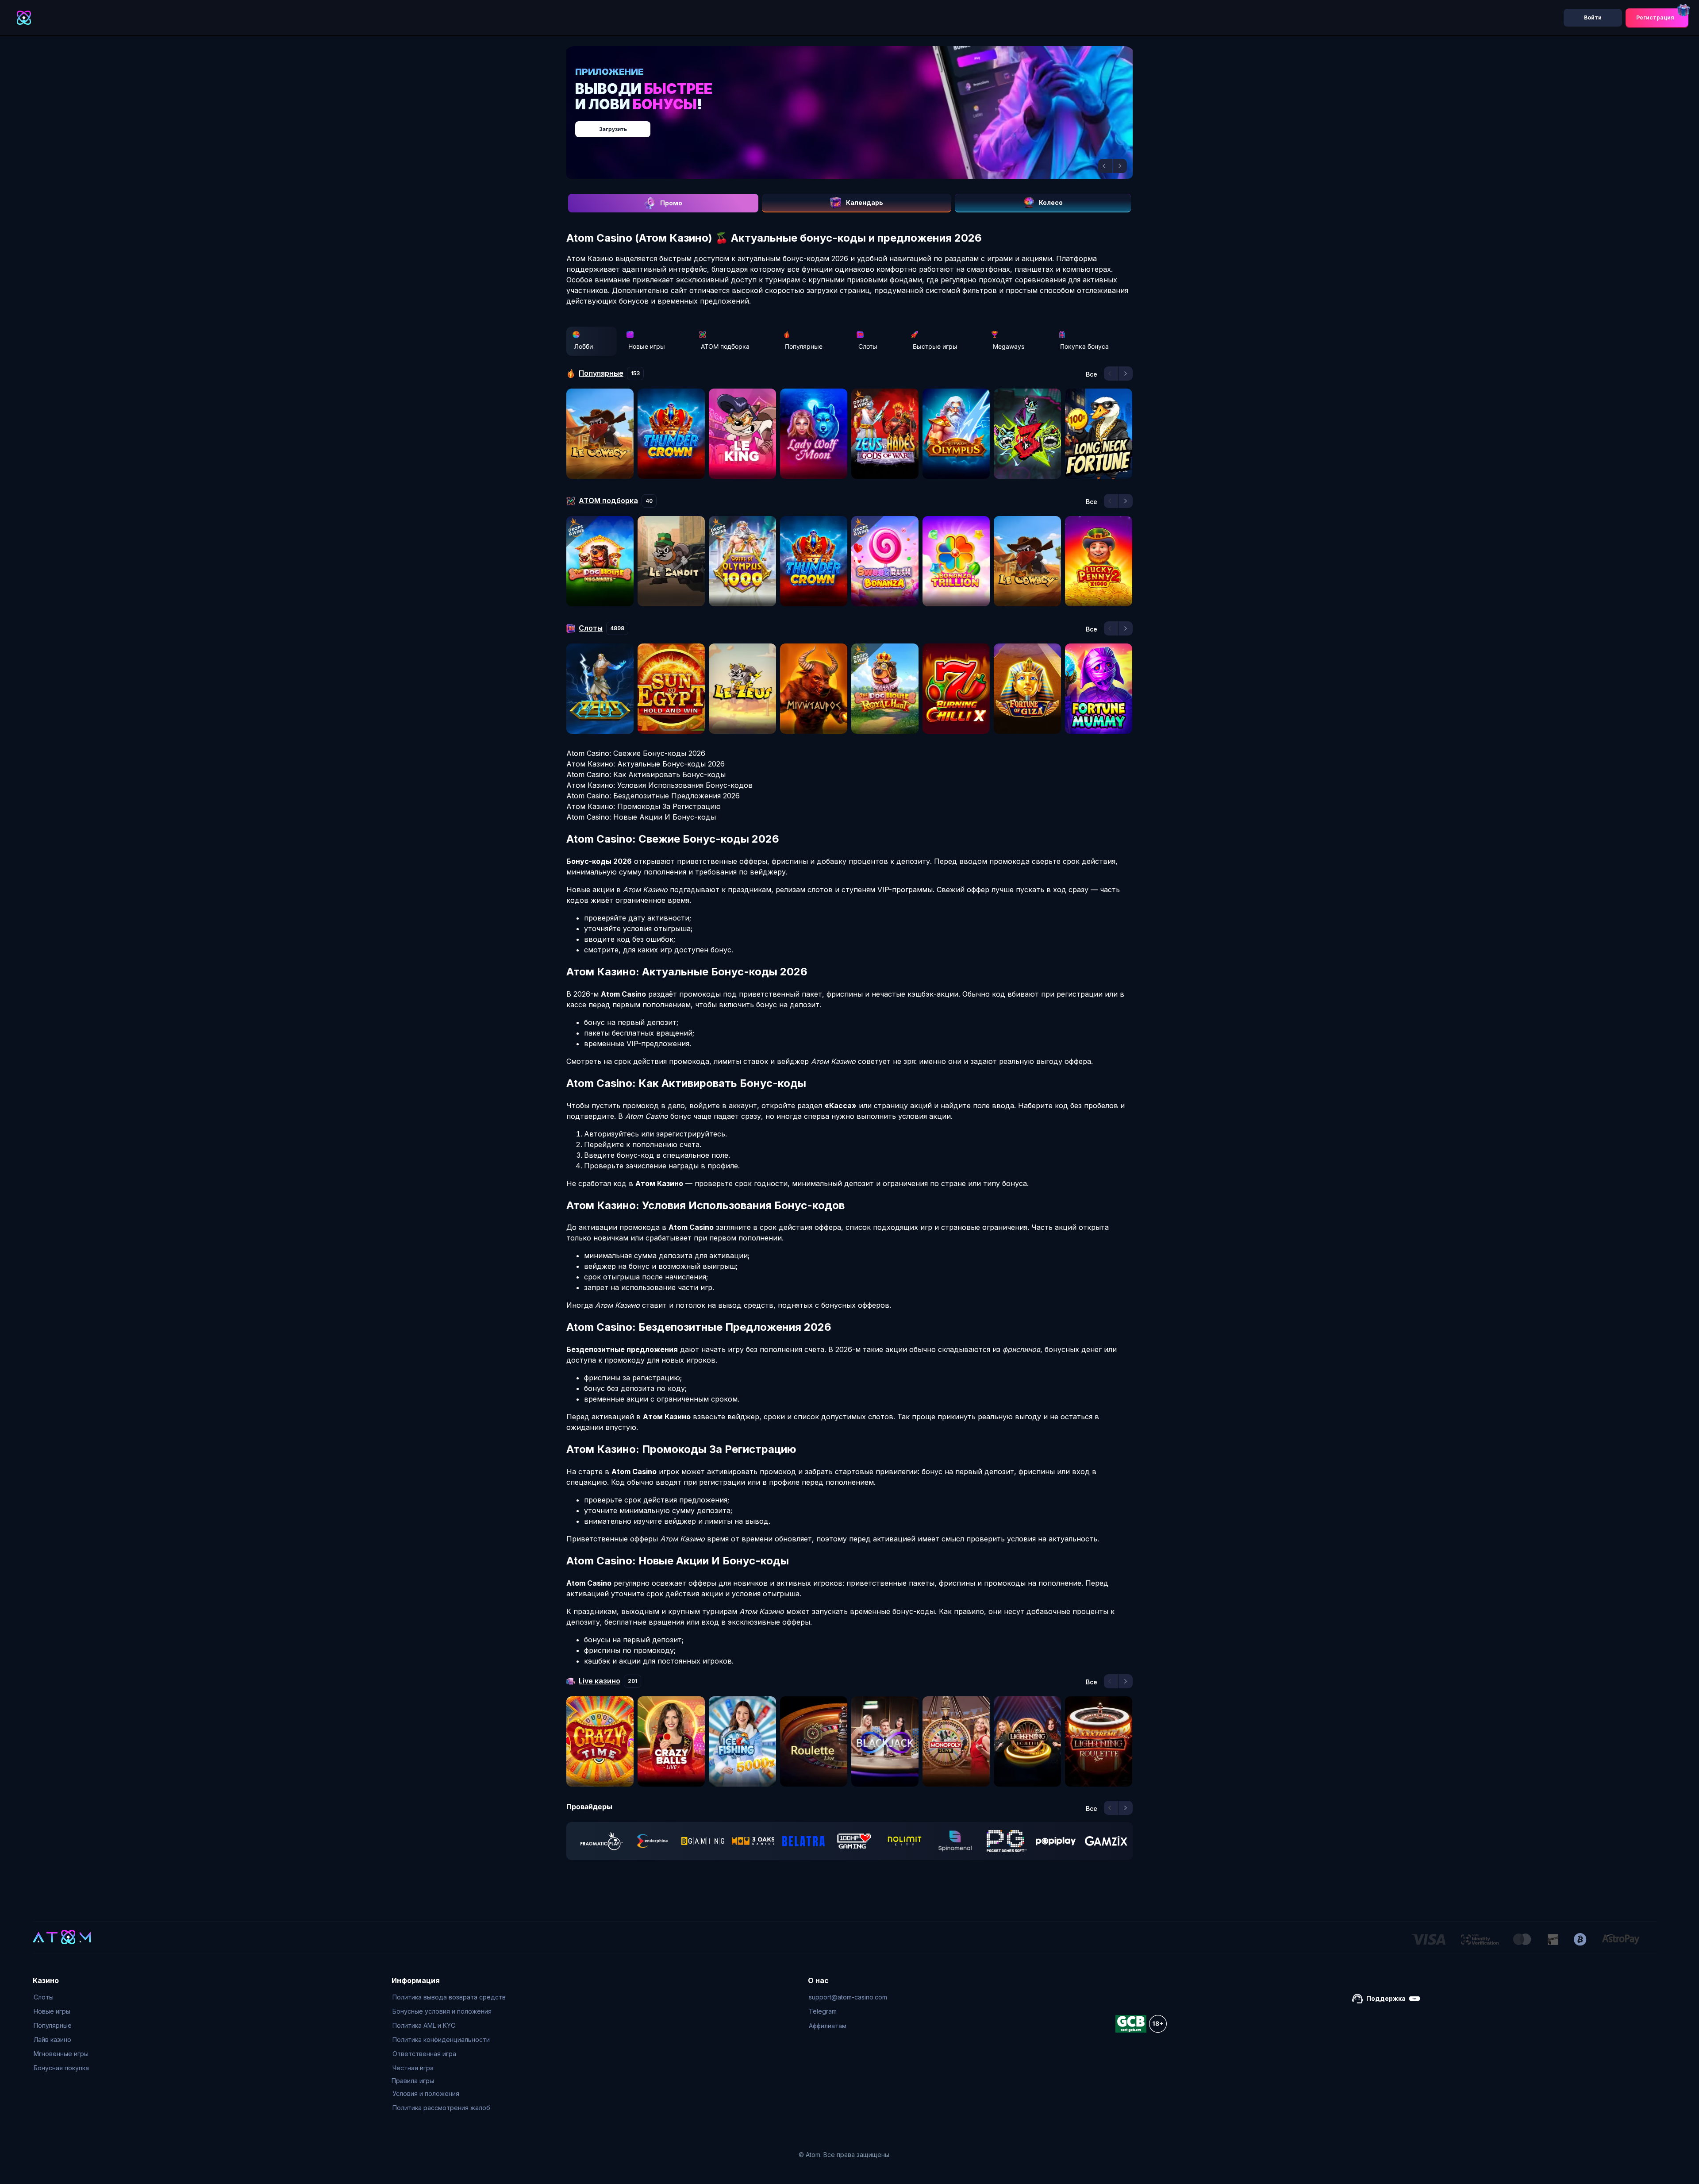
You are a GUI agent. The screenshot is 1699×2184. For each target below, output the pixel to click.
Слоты (868, 346)
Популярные (804, 346)
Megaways (1009, 346)
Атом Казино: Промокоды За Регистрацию (644, 806)
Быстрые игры (935, 346)
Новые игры (647, 346)
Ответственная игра (424, 2054)
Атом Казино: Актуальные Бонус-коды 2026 (646, 764)
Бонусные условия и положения (442, 2011)
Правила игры (413, 2081)
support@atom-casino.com (848, 1997)
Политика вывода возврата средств (449, 1997)
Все (1092, 374)
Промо (671, 203)
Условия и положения (426, 2093)
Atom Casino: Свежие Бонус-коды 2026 (636, 753)
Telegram (823, 2011)
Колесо (1051, 202)
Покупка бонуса (1084, 346)
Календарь (865, 202)
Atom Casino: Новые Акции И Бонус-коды (641, 817)
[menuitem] (61, 1997)
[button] (1105, 166)
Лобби (584, 346)
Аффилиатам (828, 2026)
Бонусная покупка (61, 2068)
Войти (1593, 17)
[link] (602, 1841)
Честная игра (413, 2068)
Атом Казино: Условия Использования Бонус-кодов (659, 785)
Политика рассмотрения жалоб (441, 2108)
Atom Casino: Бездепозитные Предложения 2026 (653, 796)
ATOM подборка (725, 346)
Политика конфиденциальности (441, 2040)
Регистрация (1655, 17)
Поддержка (1386, 1998)
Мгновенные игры (61, 2054)
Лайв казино (52, 2040)
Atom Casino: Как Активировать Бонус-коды (646, 774)
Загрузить (859, 125)
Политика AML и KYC (424, 2025)
